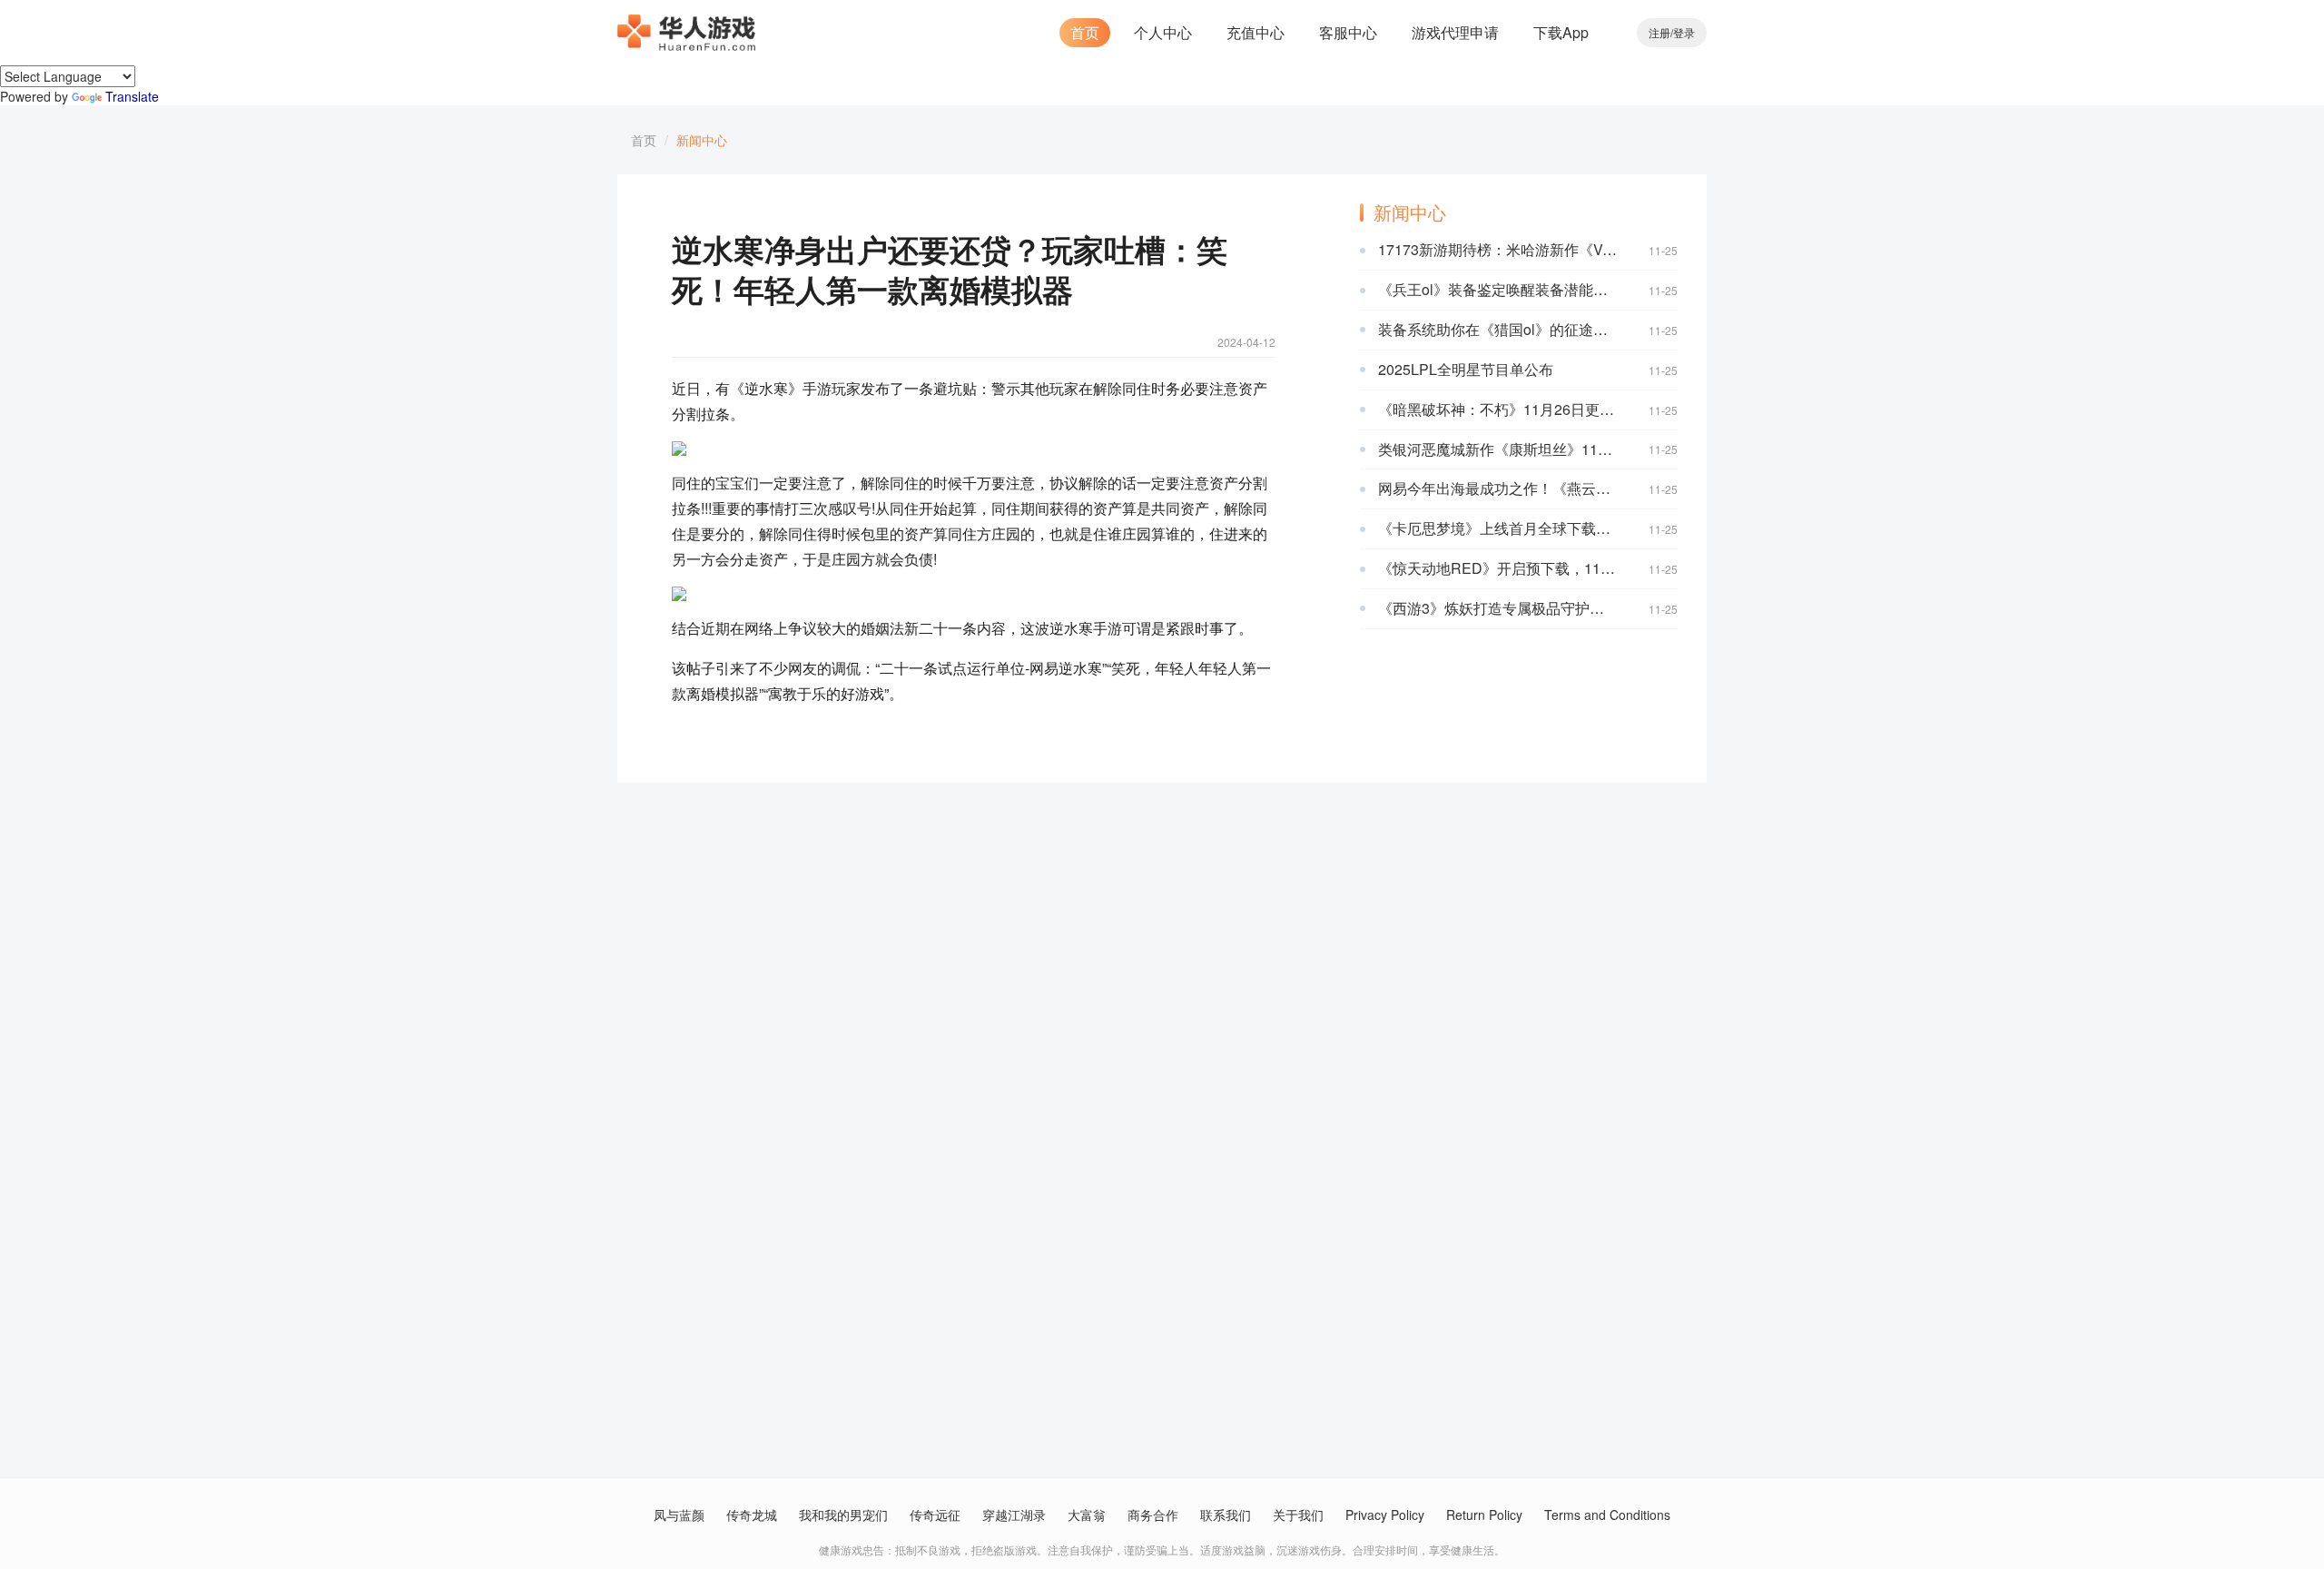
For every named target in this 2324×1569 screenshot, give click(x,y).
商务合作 (1153, 1515)
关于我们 (1298, 1515)
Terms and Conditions (1607, 1515)
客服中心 (1348, 32)
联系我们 (1226, 1515)
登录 (1684, 32)
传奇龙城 (752, 1515)
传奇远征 (935, 1515)
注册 (1659, 32)
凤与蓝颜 (679, 1515)
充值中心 (1256, 32)
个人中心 (1163, 32)
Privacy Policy (1385, 1515)
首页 (1085, 32)
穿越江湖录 (1014, 1515)
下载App (1561, 32)
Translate (132, 96)
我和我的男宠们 (843, 1515)
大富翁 (1087, 1515)
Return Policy (1484, 1515)
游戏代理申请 (1455, 32)
